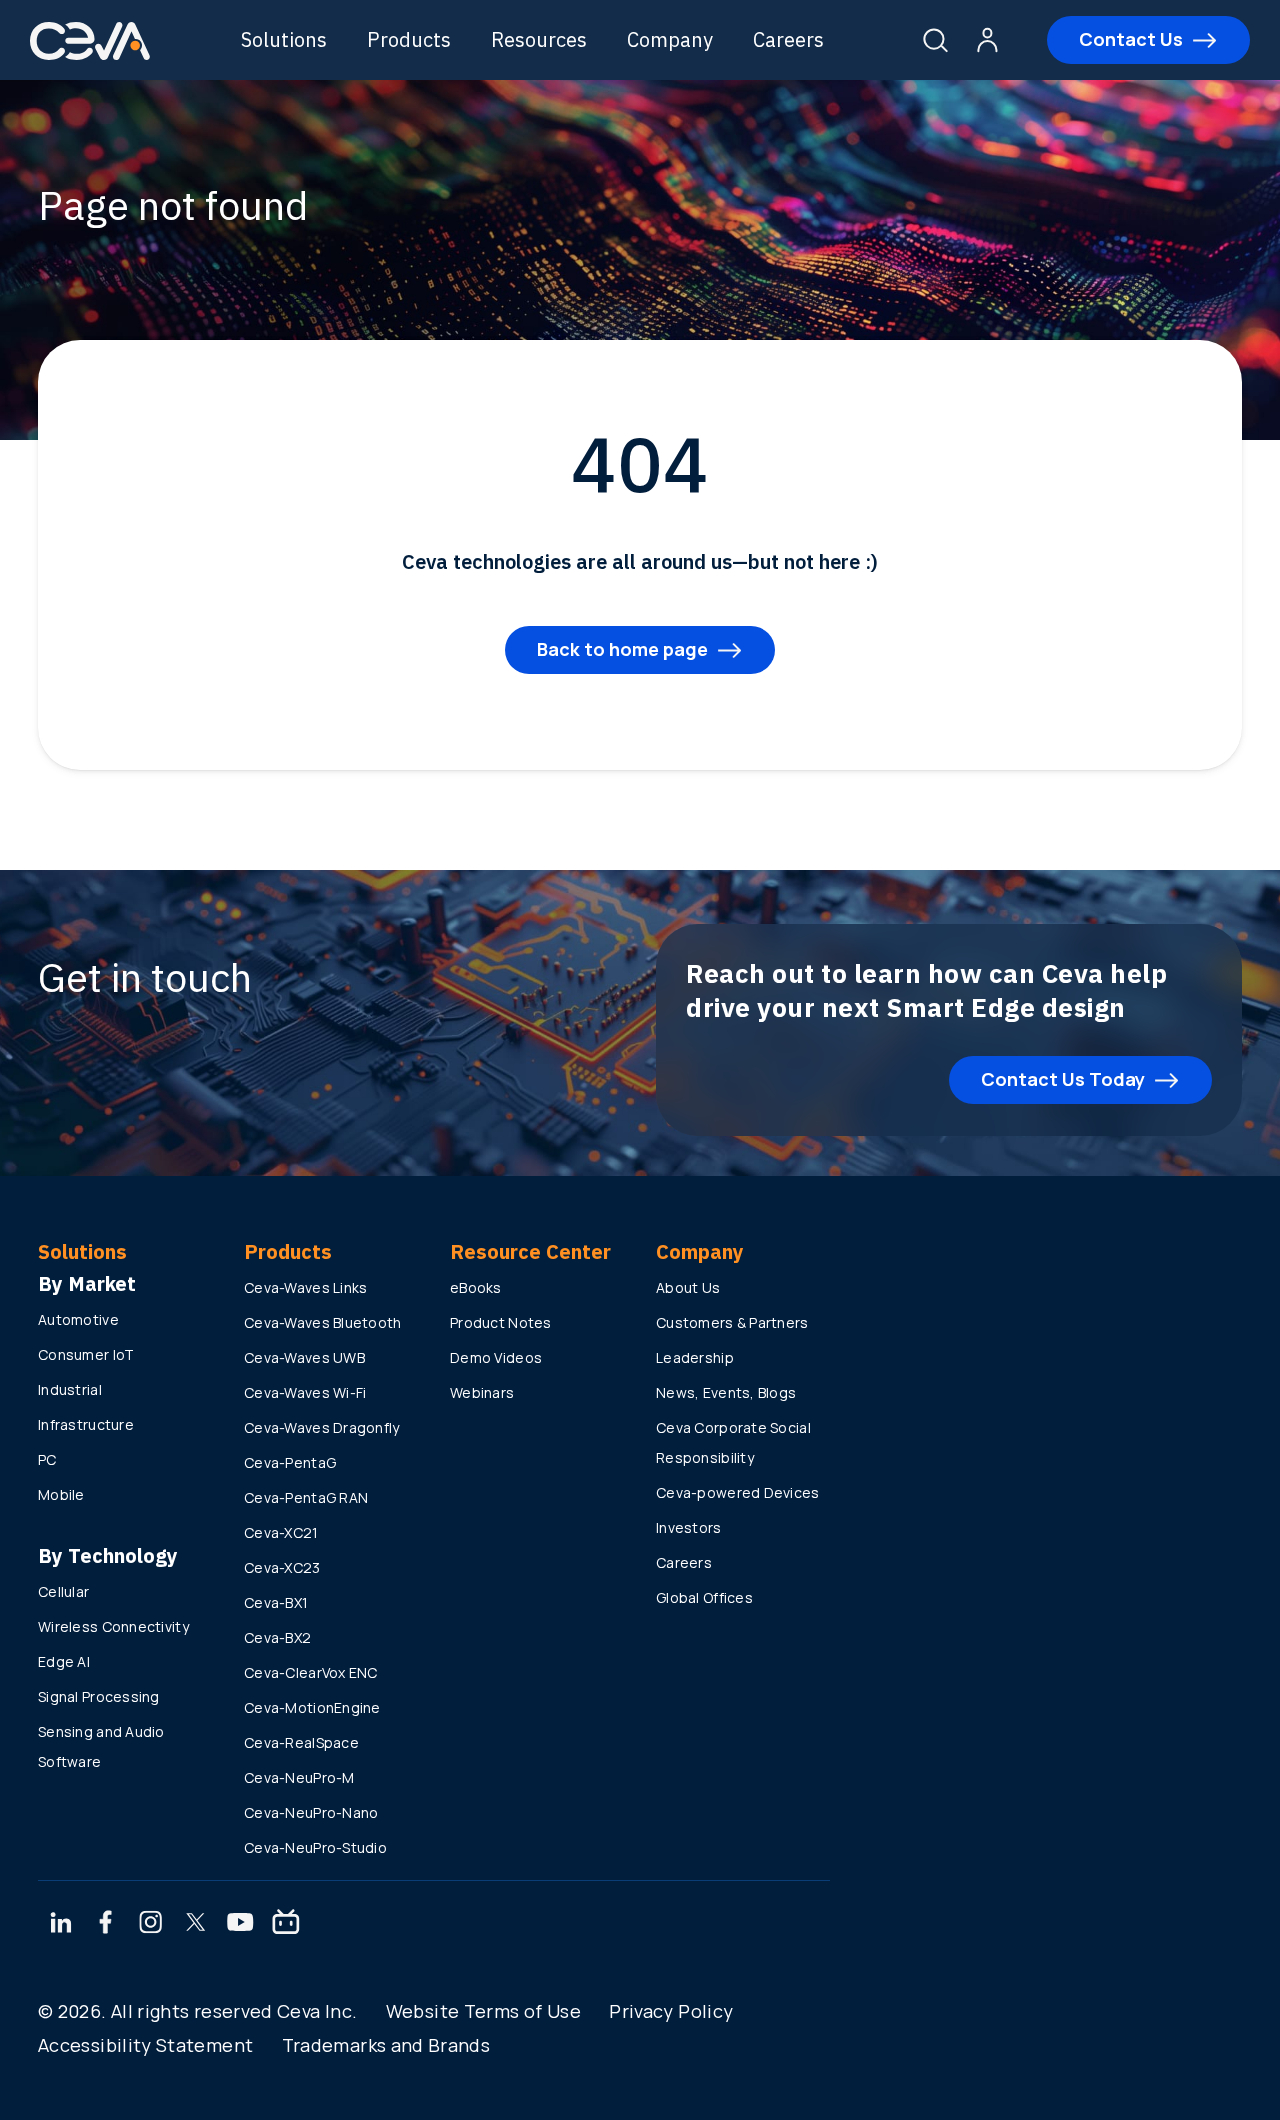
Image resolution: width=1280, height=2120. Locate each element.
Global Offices (704, 1597)
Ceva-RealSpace (301, 1742)
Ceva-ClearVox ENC (311, 1672)
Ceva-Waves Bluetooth (323, 1322)
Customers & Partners (732, 1322)
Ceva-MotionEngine (312, 1707)
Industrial (70, 1389)
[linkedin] (60, 1924)
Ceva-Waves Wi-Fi (305, 1392)
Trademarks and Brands (386, 2045)
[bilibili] (286, 1924)
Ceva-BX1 (276, 1602)
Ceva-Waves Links (305, 1287)
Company (670, 39)
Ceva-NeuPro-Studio (315, 1847)
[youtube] (240, 1924)
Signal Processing (99, 1696)
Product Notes (501, 1322)
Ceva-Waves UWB (304, 1357)
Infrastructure (86, 1424)
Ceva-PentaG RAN (306, 1497)
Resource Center (530, 1251)
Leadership (695, 1357)
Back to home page (622, 649)
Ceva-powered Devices (738, 1492)
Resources (539, 39)
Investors (689, 1527)
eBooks (476, 1287)
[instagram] (151, 1924)
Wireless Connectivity (113, 1626)
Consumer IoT (86, 1354)
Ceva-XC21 (281, 1532)
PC (47, 1459)
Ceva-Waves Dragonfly (322, 1427)
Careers (788, 39)
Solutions (284, 39)
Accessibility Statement (145, 2045)
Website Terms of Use (483, 2011)
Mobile (61, 1494)
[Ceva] (90, 56)
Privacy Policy (671, 2011)
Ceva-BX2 (277, 1637)
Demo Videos (496, 1357)
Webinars (482, 1392)
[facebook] (106, 1924)
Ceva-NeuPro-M (299, 1777)
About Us (688, 1287)
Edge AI (64, 1661)
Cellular (63, 1591)
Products (409, 39)
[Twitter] (196, 1924)
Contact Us (1131, 39)
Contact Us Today (1063, 1079)
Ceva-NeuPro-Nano (311, 1812)
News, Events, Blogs (726, 1392)
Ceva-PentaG (290, 1462)
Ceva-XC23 (282, 1567)
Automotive (78, 1319)
